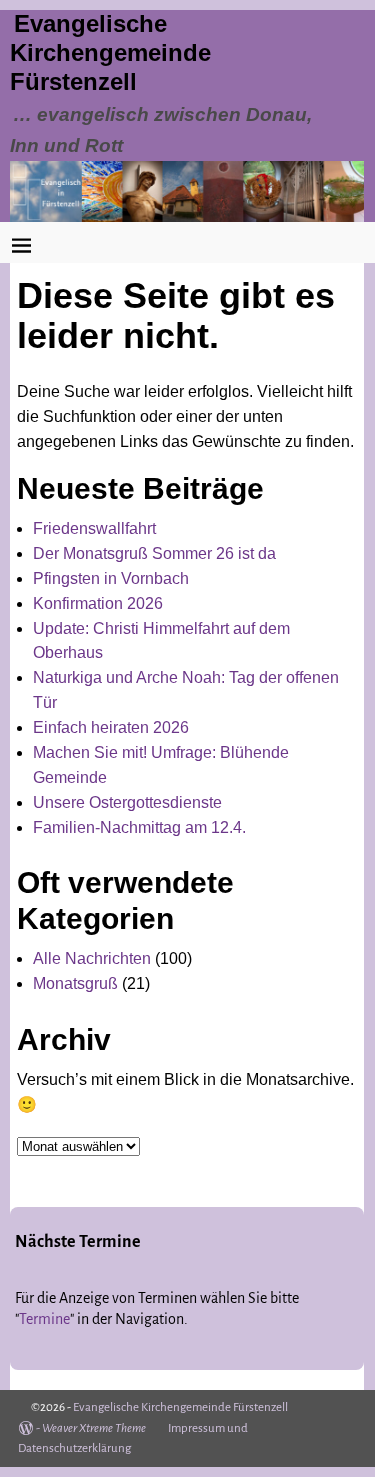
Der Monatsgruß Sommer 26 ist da (154, 553)
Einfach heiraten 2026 (111, 727)
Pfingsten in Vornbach (111, 578)
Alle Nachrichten (92, 958)
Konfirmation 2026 (98, 603)
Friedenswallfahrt (94, 528)
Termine (44, 1319)
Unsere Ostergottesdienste (127, 802)
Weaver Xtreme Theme (94, 1428)
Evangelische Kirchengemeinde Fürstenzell (110, 52)
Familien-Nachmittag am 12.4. (139, 827)
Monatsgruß (75, 983)
